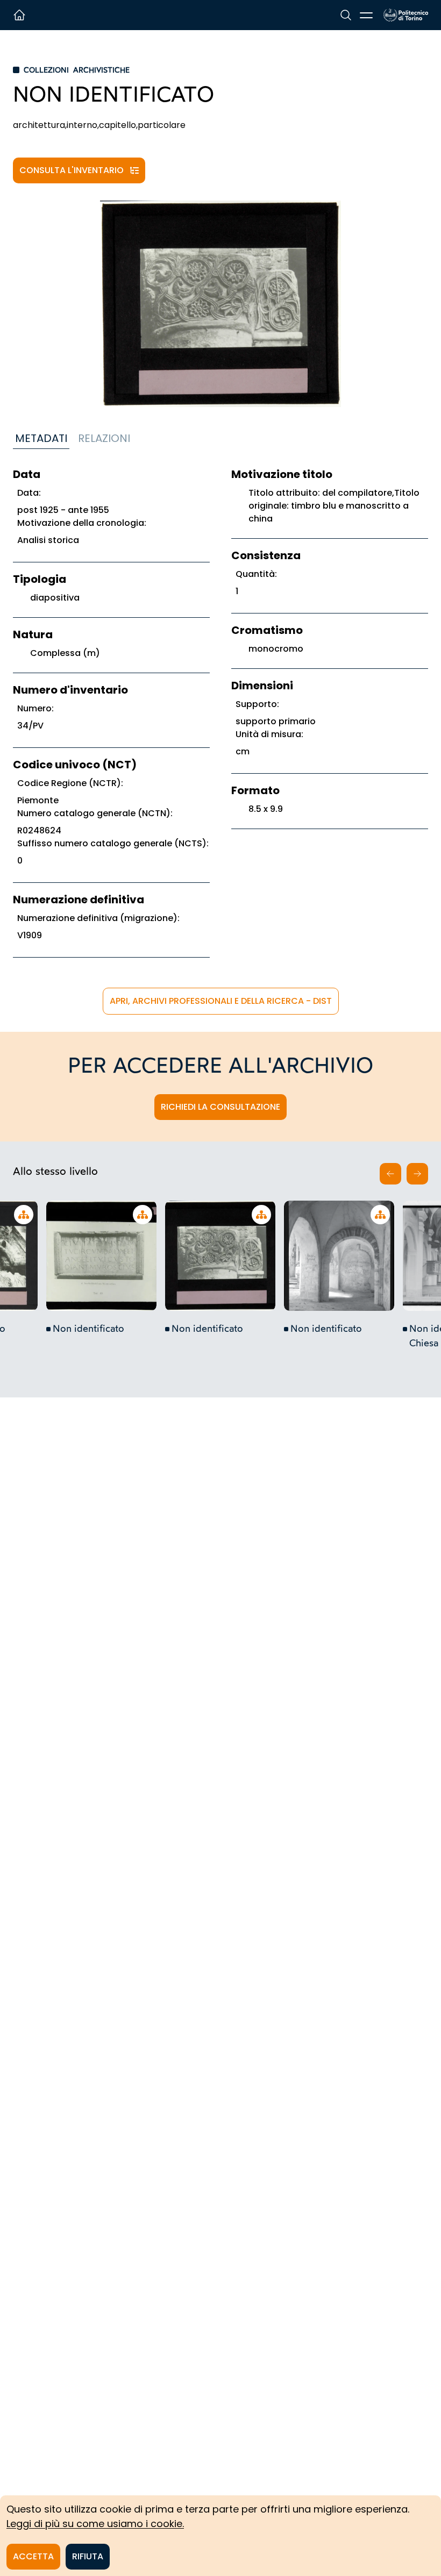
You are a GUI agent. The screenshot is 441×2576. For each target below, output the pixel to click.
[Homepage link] (406, 15)
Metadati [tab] (41, 438)
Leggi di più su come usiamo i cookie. (95, 2524)
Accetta (33, 2556)
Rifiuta (88, 2556)
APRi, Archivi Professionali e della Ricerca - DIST (221, 1001)
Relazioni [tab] (104, 438)
